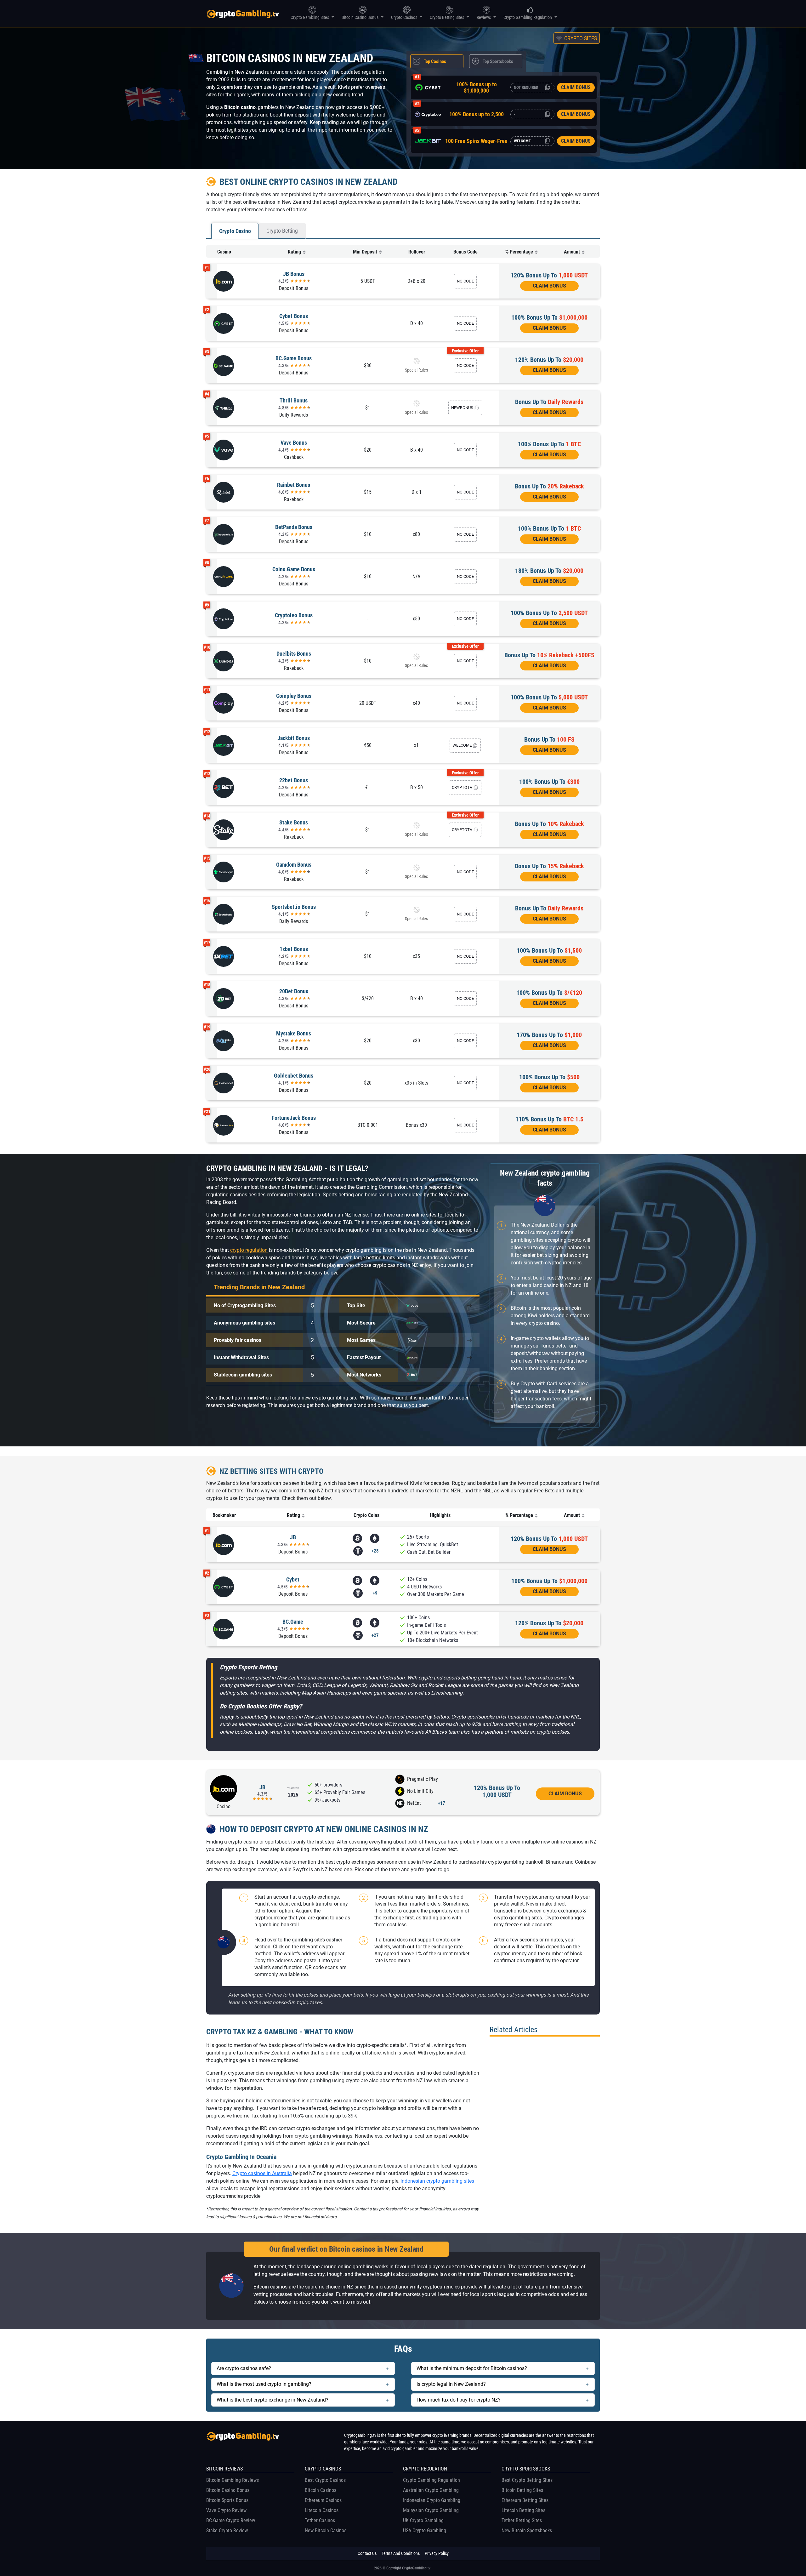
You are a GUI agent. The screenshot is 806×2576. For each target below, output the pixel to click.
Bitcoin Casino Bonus (228, 2490)
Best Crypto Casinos (325, 2480)
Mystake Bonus (294, 1033)
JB (293, 1537)
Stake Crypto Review (227, 2530)
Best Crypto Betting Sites (527, 2480)
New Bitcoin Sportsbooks (527, 2530)
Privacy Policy (437, 2553)
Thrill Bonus (294, 400)
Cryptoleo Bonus (294, 615)
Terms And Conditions (401, 2553)
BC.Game (293, 1622)
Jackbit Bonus (294, 738)
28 (375, 1551)
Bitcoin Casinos (321, 2490)
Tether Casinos (320, 2520)
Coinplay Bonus (294, 696)
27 (375, 1635)
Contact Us (367, 2553)
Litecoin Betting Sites (523, 2510)
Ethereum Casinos (323, 2500)
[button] (577, 38)
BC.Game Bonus (294, 358)
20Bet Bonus (294, 991)
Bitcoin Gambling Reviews (233, 2480)
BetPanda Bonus (294, 527)
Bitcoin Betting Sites (522, 2490)
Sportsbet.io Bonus (294, 907)
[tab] (437, 61)
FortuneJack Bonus (294, 1118)
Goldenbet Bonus (294, 1076)
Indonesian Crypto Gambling (432, 2500)
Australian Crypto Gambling (431, 2490)
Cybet (293, 1579)
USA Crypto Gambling (425, 2530)
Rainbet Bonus (294, 485)
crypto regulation (249, 1250)
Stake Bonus (294, 822)
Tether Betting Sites (522, 2520)
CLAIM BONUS (576, 87)
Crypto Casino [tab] (235, 231)
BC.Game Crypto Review (231, 2520)
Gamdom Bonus (294, 865)
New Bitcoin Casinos (326, 2530)
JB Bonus (294, 274)
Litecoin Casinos (322, 2510)
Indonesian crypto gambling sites (437, 2181)
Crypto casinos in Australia (262, 2173)
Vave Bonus (294, 443)
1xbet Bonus (294, 949)
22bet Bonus (294, 780)
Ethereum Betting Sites (525, 2500)
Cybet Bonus (294, 316)
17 (442, 1803)
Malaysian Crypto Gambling (431, 2510)
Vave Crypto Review (226, 2510)
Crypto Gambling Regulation (431, 2480)
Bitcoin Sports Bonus (227, 2500)
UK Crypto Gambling (423, 2520)
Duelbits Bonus (294, 654)
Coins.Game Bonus (294, 569)
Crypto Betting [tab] (282, 231)
